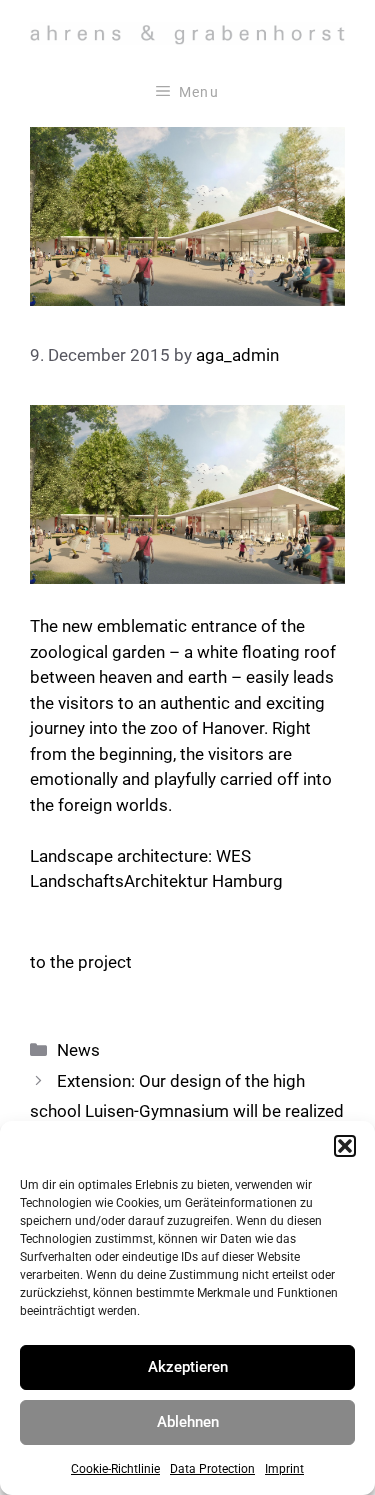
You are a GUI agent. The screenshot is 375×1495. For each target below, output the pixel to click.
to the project (81, 962)
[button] (345, 1146)
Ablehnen (188, 1422)
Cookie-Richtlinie (115, 1469)
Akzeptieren (188, 1367)
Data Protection (212, 1469)
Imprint (284, 1469)
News (78, 1050)
